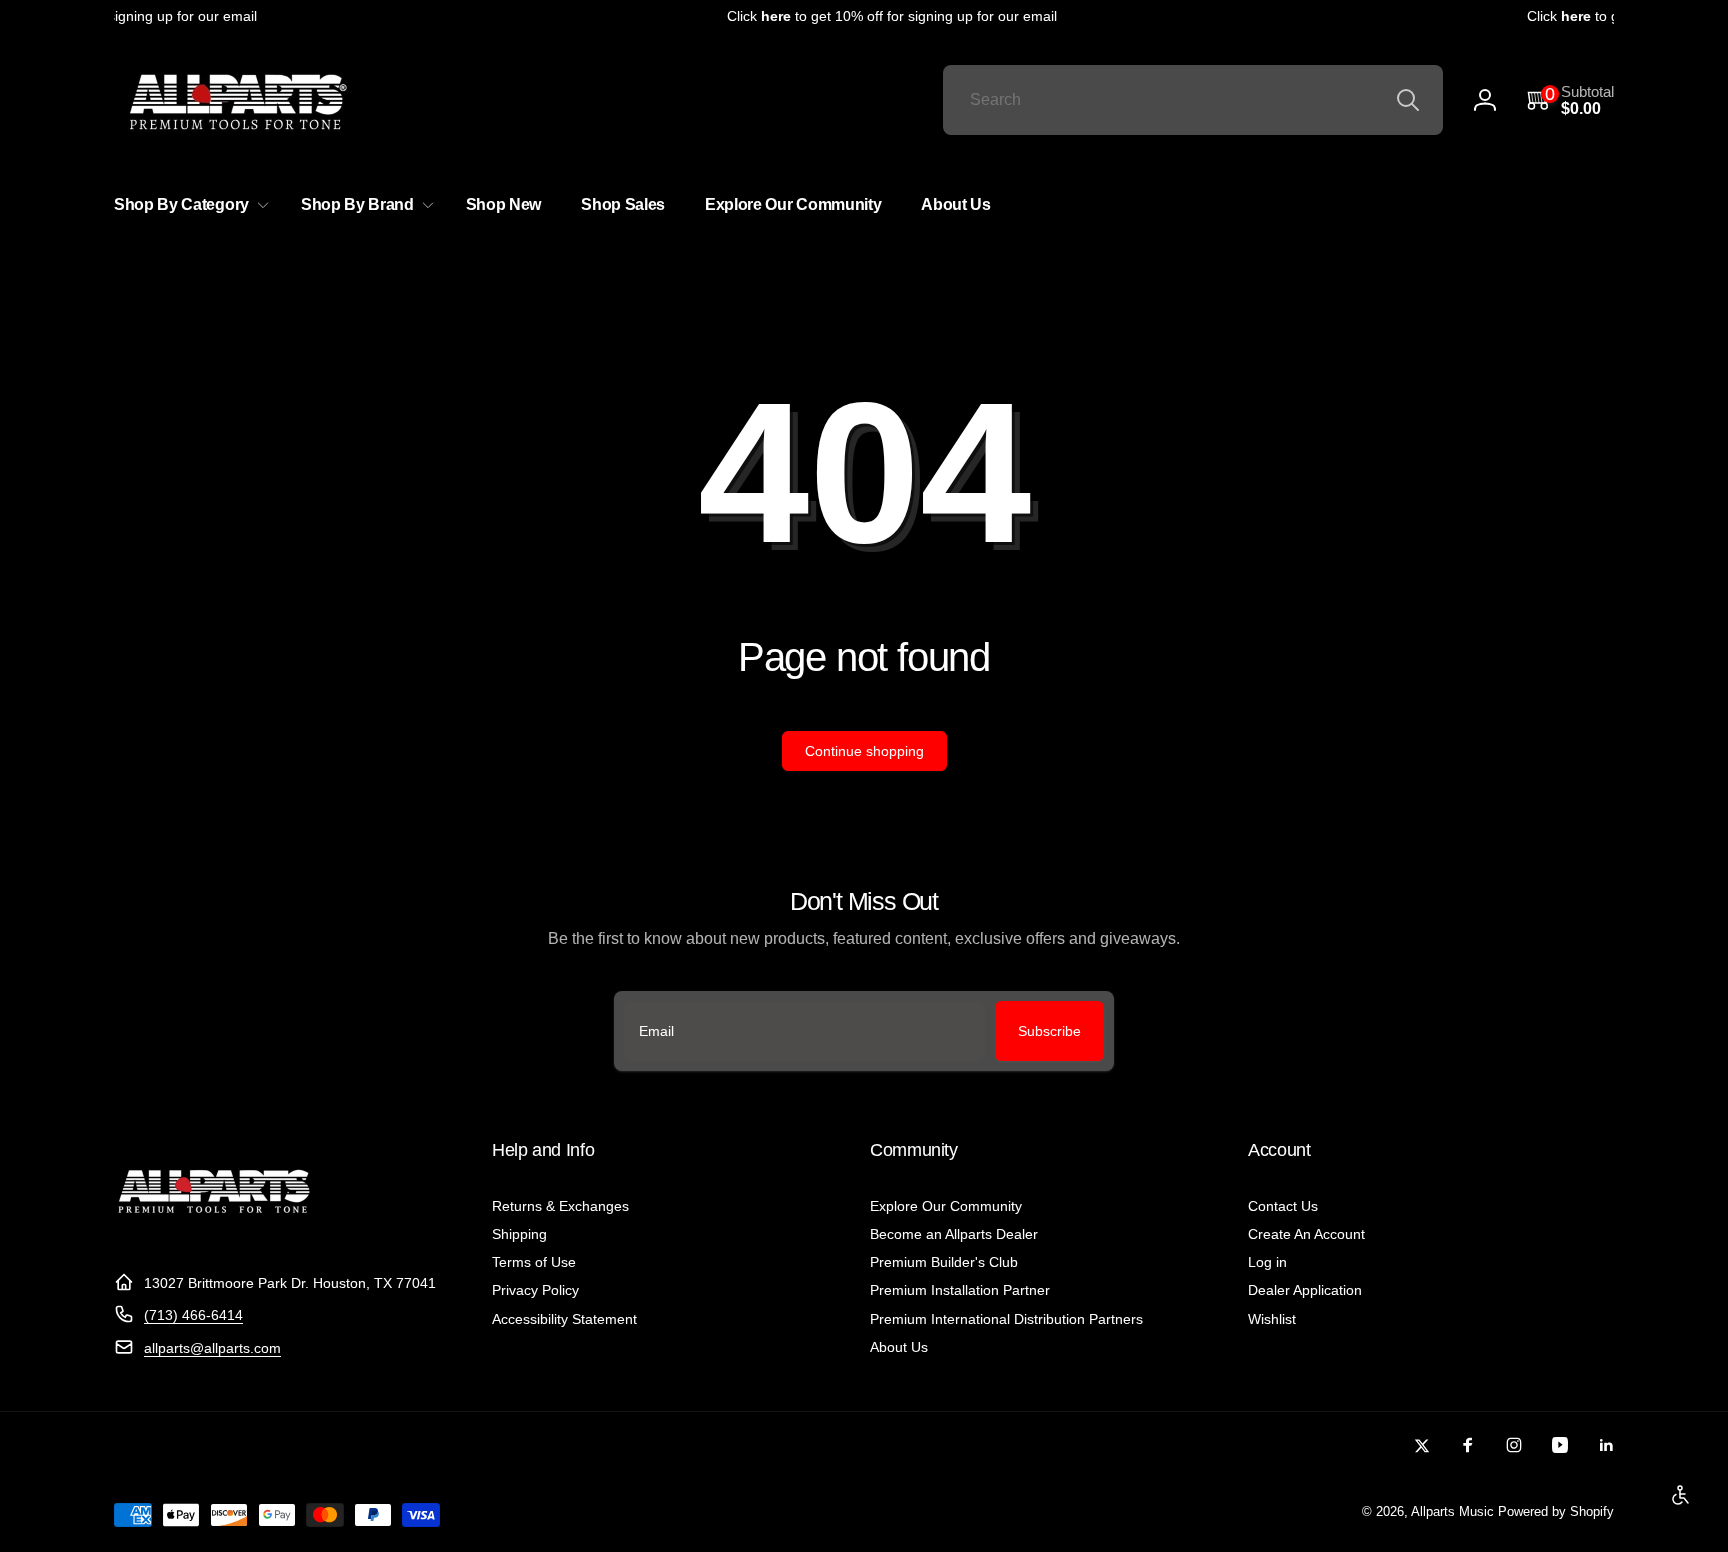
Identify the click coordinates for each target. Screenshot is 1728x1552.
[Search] (1408, 100)
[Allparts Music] (214, 1233)
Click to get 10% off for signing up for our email (881, 16)
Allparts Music (1452, 1512)
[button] (1570, 100)
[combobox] (1193, 100)
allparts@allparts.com (212, 1348)
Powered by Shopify (1556, 1512)
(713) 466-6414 (193, 1315)
